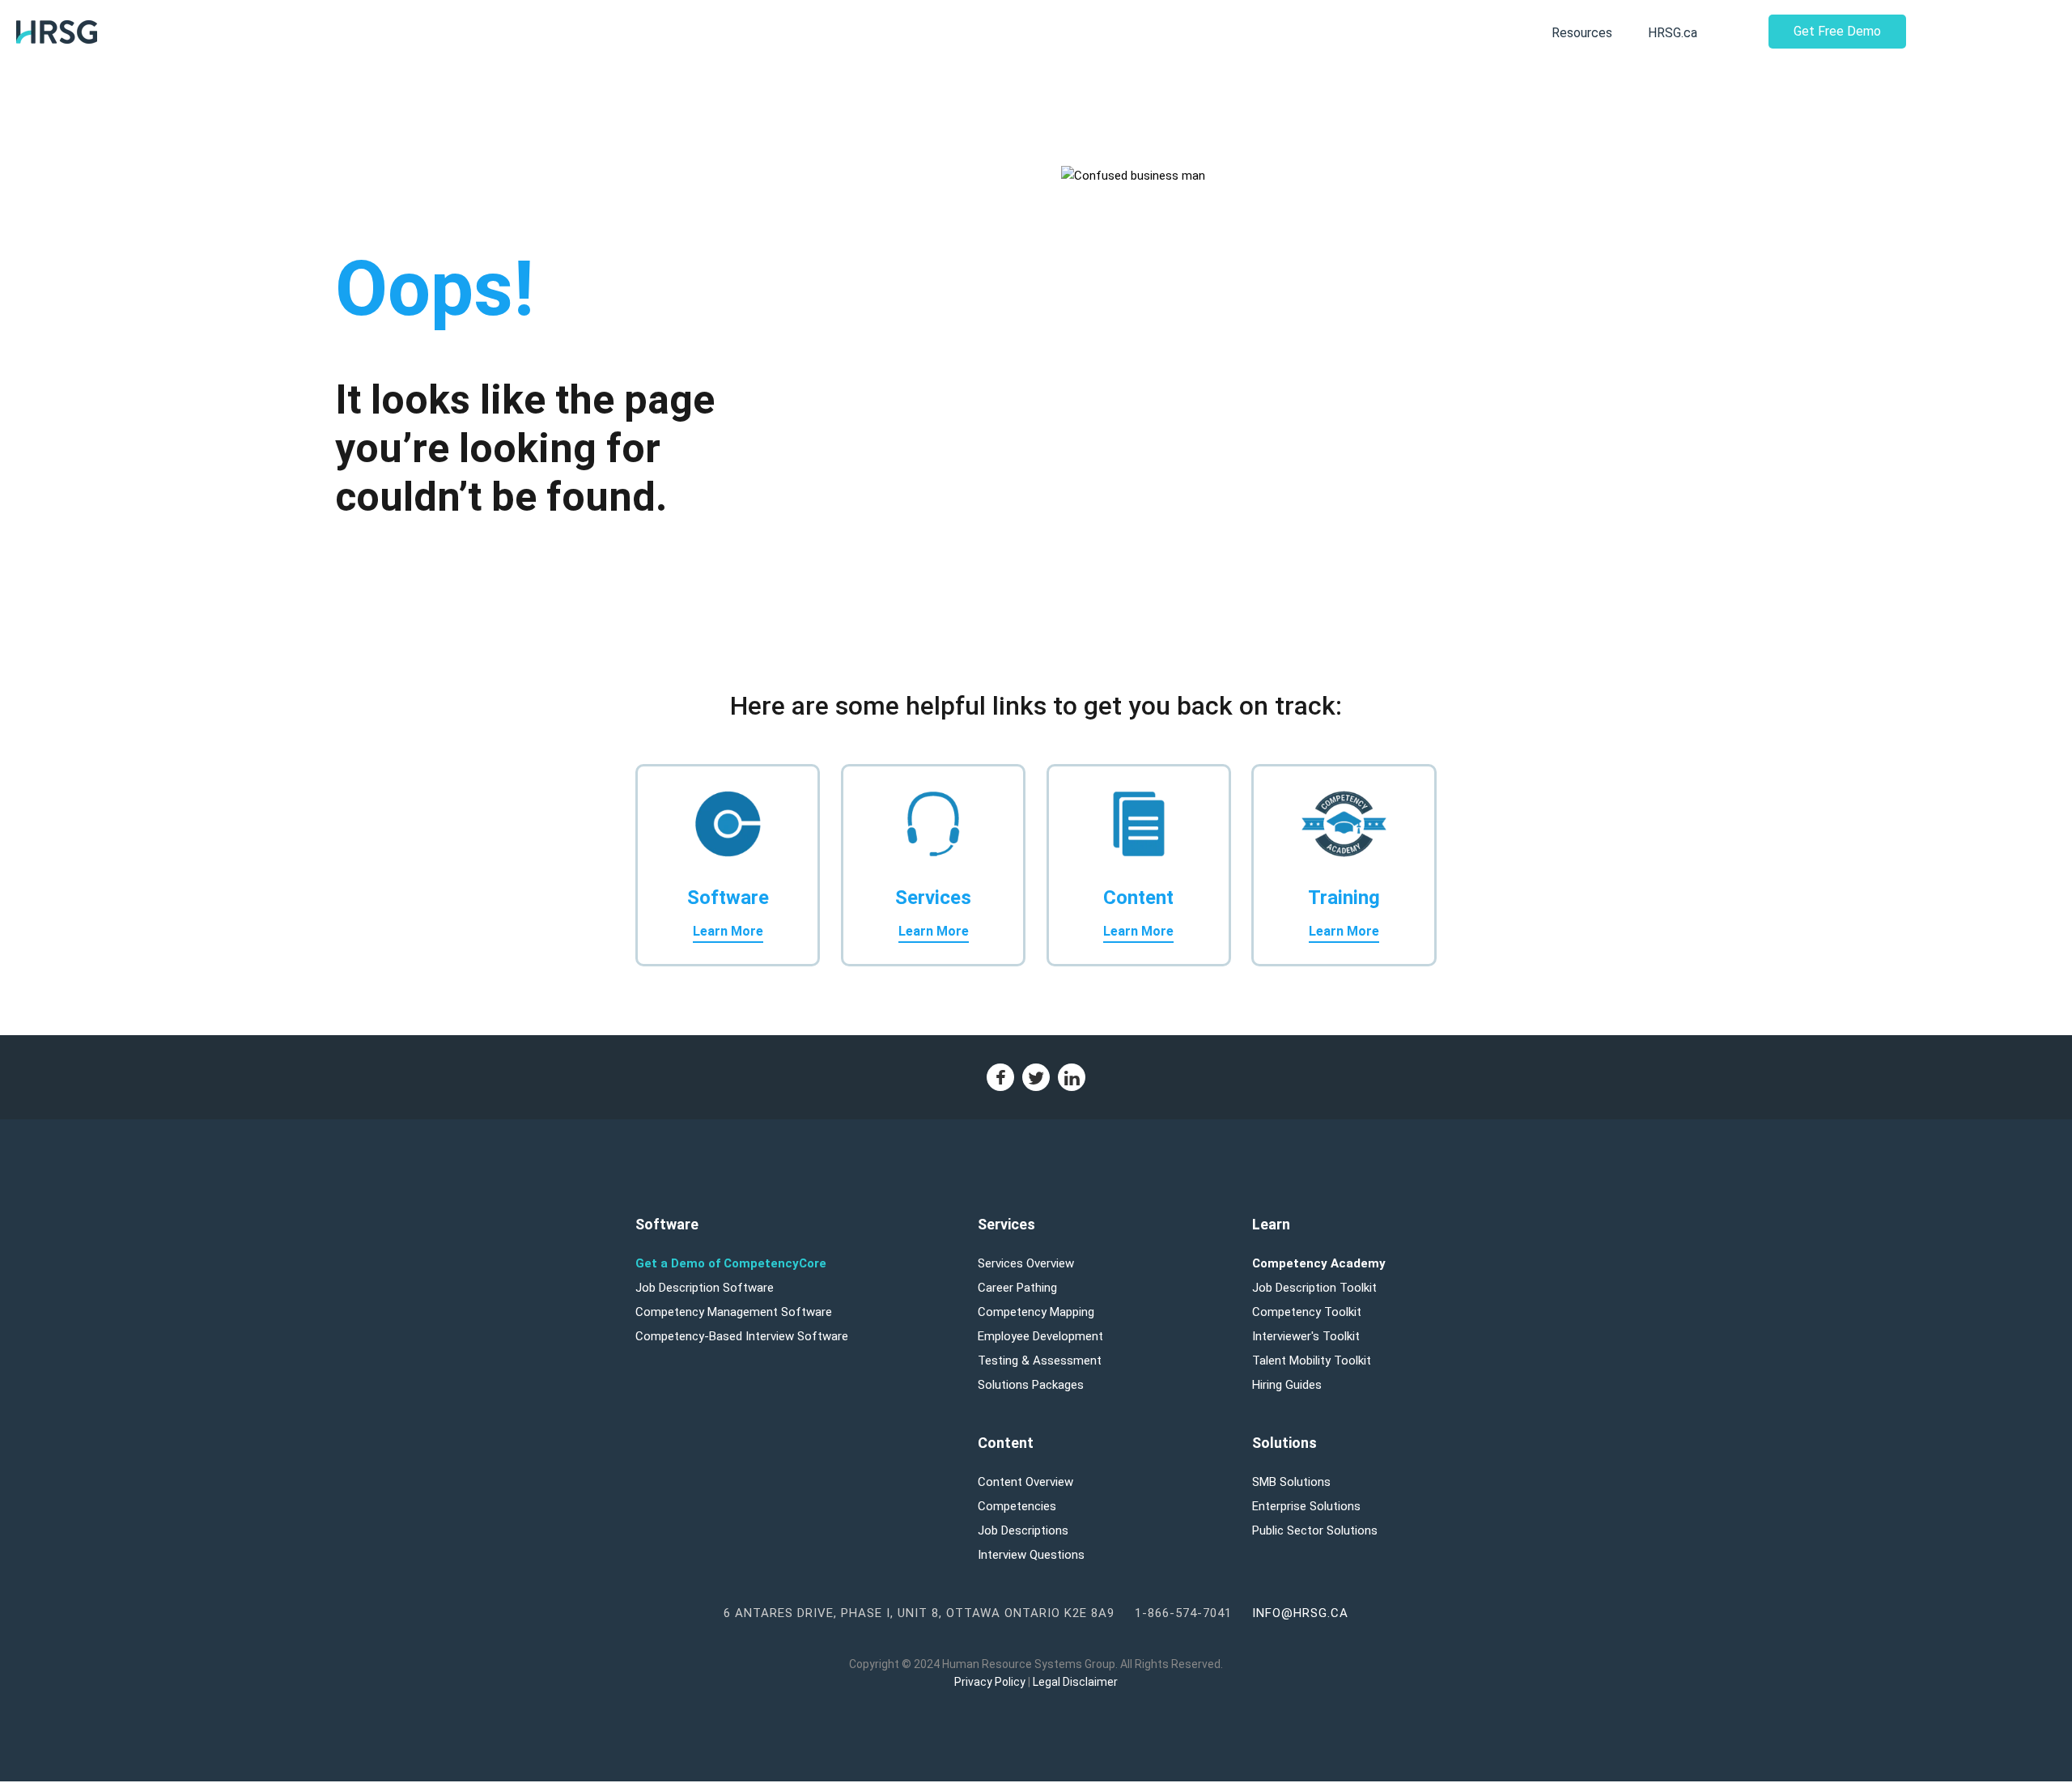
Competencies (1017, 1506)
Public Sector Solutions (1315, 1530)
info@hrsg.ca (1300, 1613)
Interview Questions (1031, 1555)
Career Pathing (1017, 1288)
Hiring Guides (1287, 1385)
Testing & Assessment (1040, 1361)
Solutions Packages (1031, 1385)
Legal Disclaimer (1075, 1682)
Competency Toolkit (1307, 1312)
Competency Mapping (1036, 1312)
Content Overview (1025, 1482)
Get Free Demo (1837, 31)
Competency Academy (1319, 1263)
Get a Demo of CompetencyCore (731, 1263)
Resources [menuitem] (1582, 33)
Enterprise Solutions (1306, 1506)
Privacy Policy (990, 1682)
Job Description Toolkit (1314, 1288)
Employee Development (1040, 1336)
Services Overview (1026, 1263)
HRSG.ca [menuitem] (1673, 33)
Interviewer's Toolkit (1306, 1336)
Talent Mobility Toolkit (1312, 1361)
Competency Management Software (734, 1312)
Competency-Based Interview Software (742, 1336)
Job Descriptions (1023, 1530)
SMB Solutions (1291, 1482)
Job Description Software (705, 1288)
